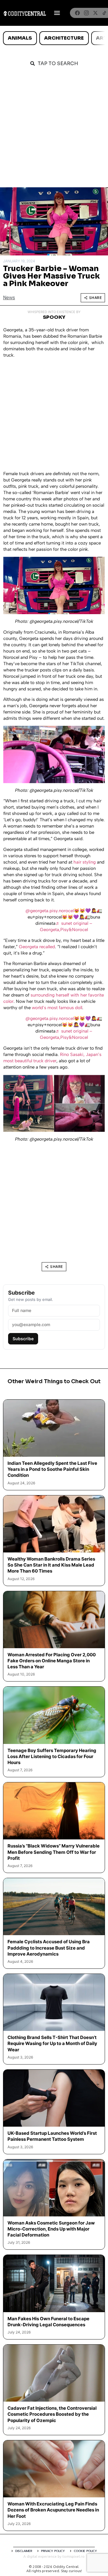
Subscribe (23, 1339)
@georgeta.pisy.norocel (50, 911)
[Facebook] (77, 13)
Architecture (64, 38)
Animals (20, 38)
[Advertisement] (54, 130)
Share (96, 298)
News (9, 298)
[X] (95, 13)
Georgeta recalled (37, 947)
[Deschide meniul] (57, 13)
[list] (54, 38)
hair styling (85, 862)
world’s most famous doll (57, 1008)
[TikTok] (104, 13)
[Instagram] (86, 13)
